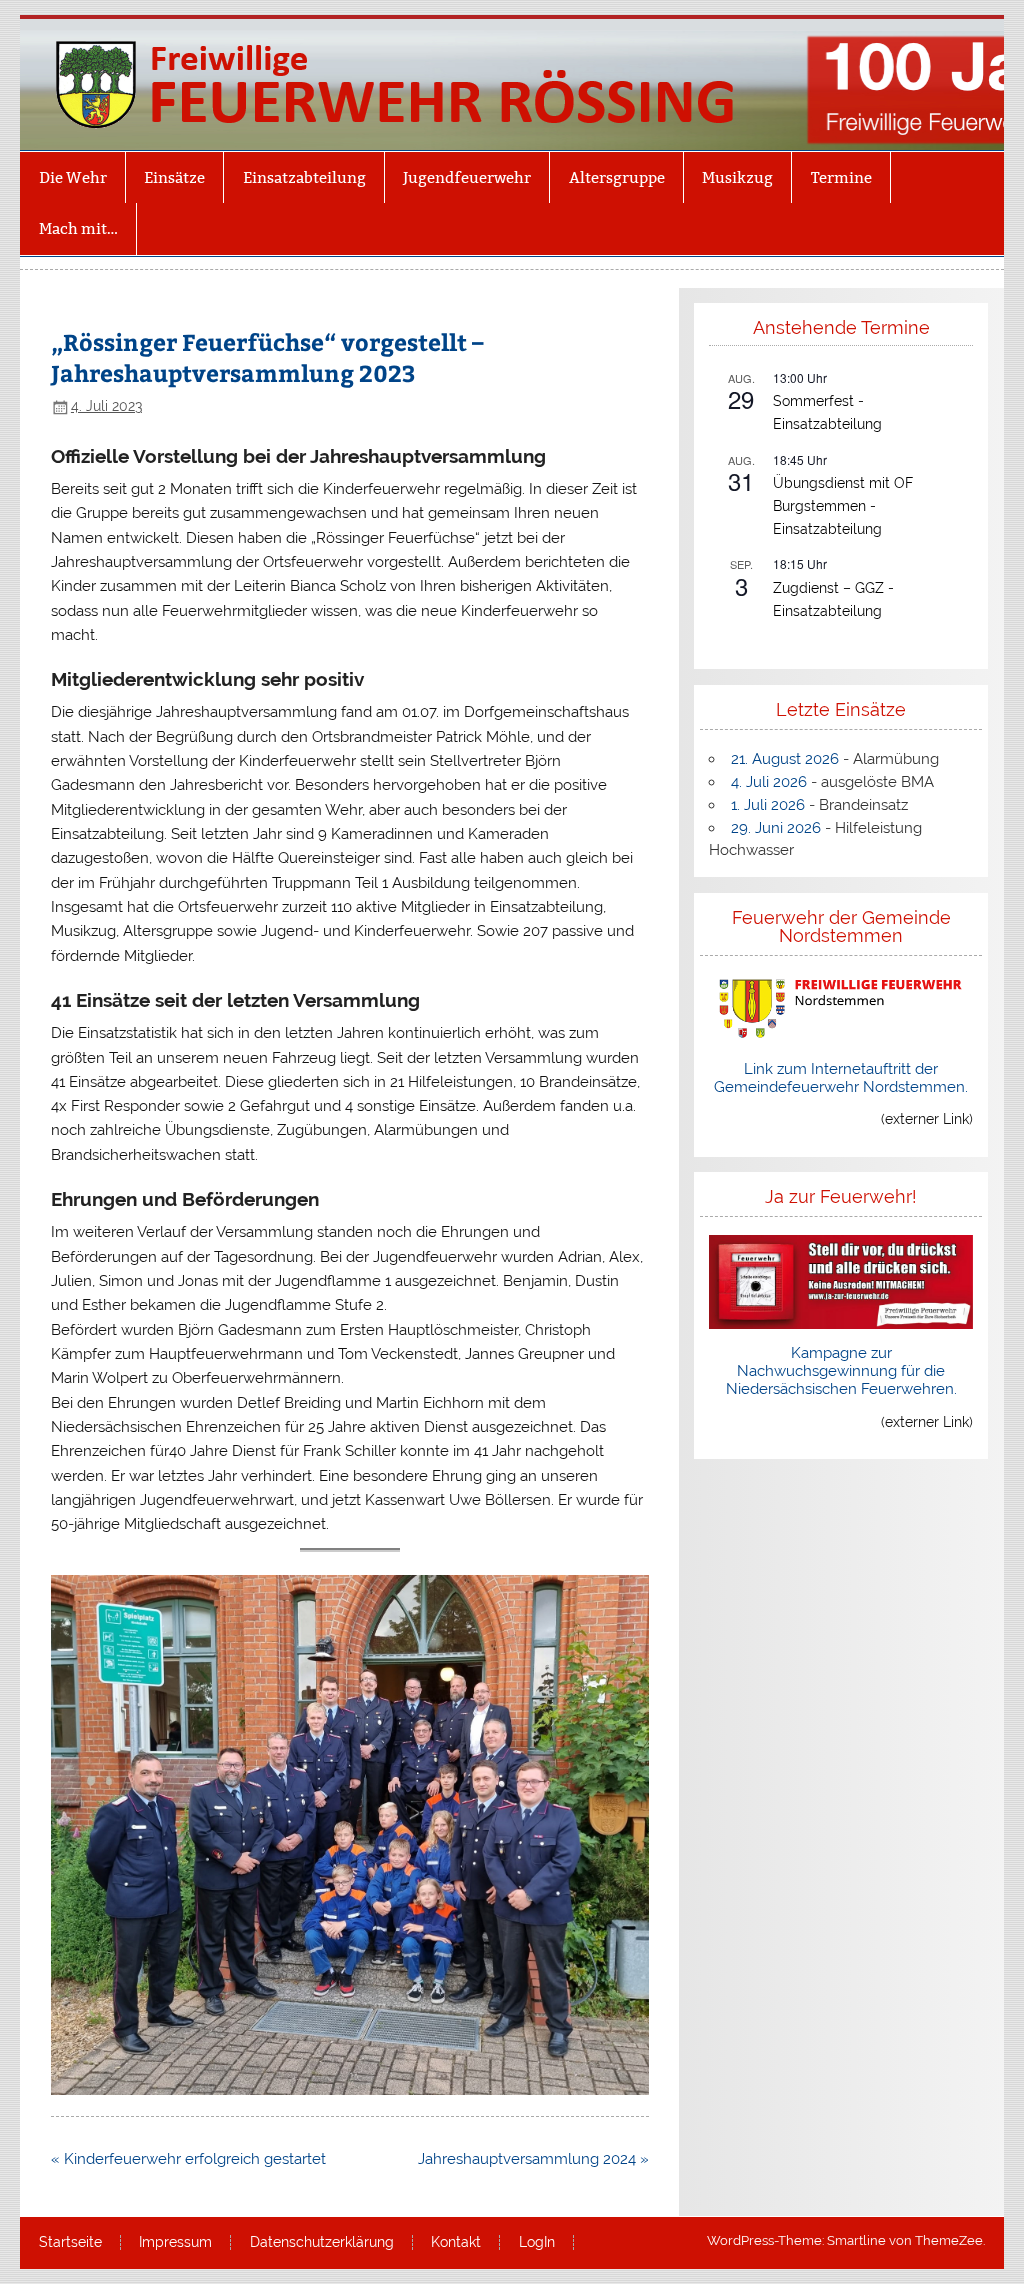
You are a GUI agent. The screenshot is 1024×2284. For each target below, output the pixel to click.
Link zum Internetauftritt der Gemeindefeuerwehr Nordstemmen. (841, 1078)
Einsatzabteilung (304, 177)
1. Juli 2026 (768, 805)
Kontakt (456, 2243)
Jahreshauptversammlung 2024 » (533, 2159)
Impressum (175, 2243)
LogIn (537, 2243)
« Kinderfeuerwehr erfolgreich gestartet (188, 2159)
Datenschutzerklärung (322, 2243)
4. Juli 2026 (769, 782)
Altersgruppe (617, 177)
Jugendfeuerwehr (467, 177)
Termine (841, 177)
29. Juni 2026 (776, 828)
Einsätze (174, 177)
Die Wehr (73, 177)
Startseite (70, 2243)
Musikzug (737, 177)
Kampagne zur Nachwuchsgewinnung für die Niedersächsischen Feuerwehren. (841, 1371)
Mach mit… (78, 228)
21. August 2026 (785, 759)
